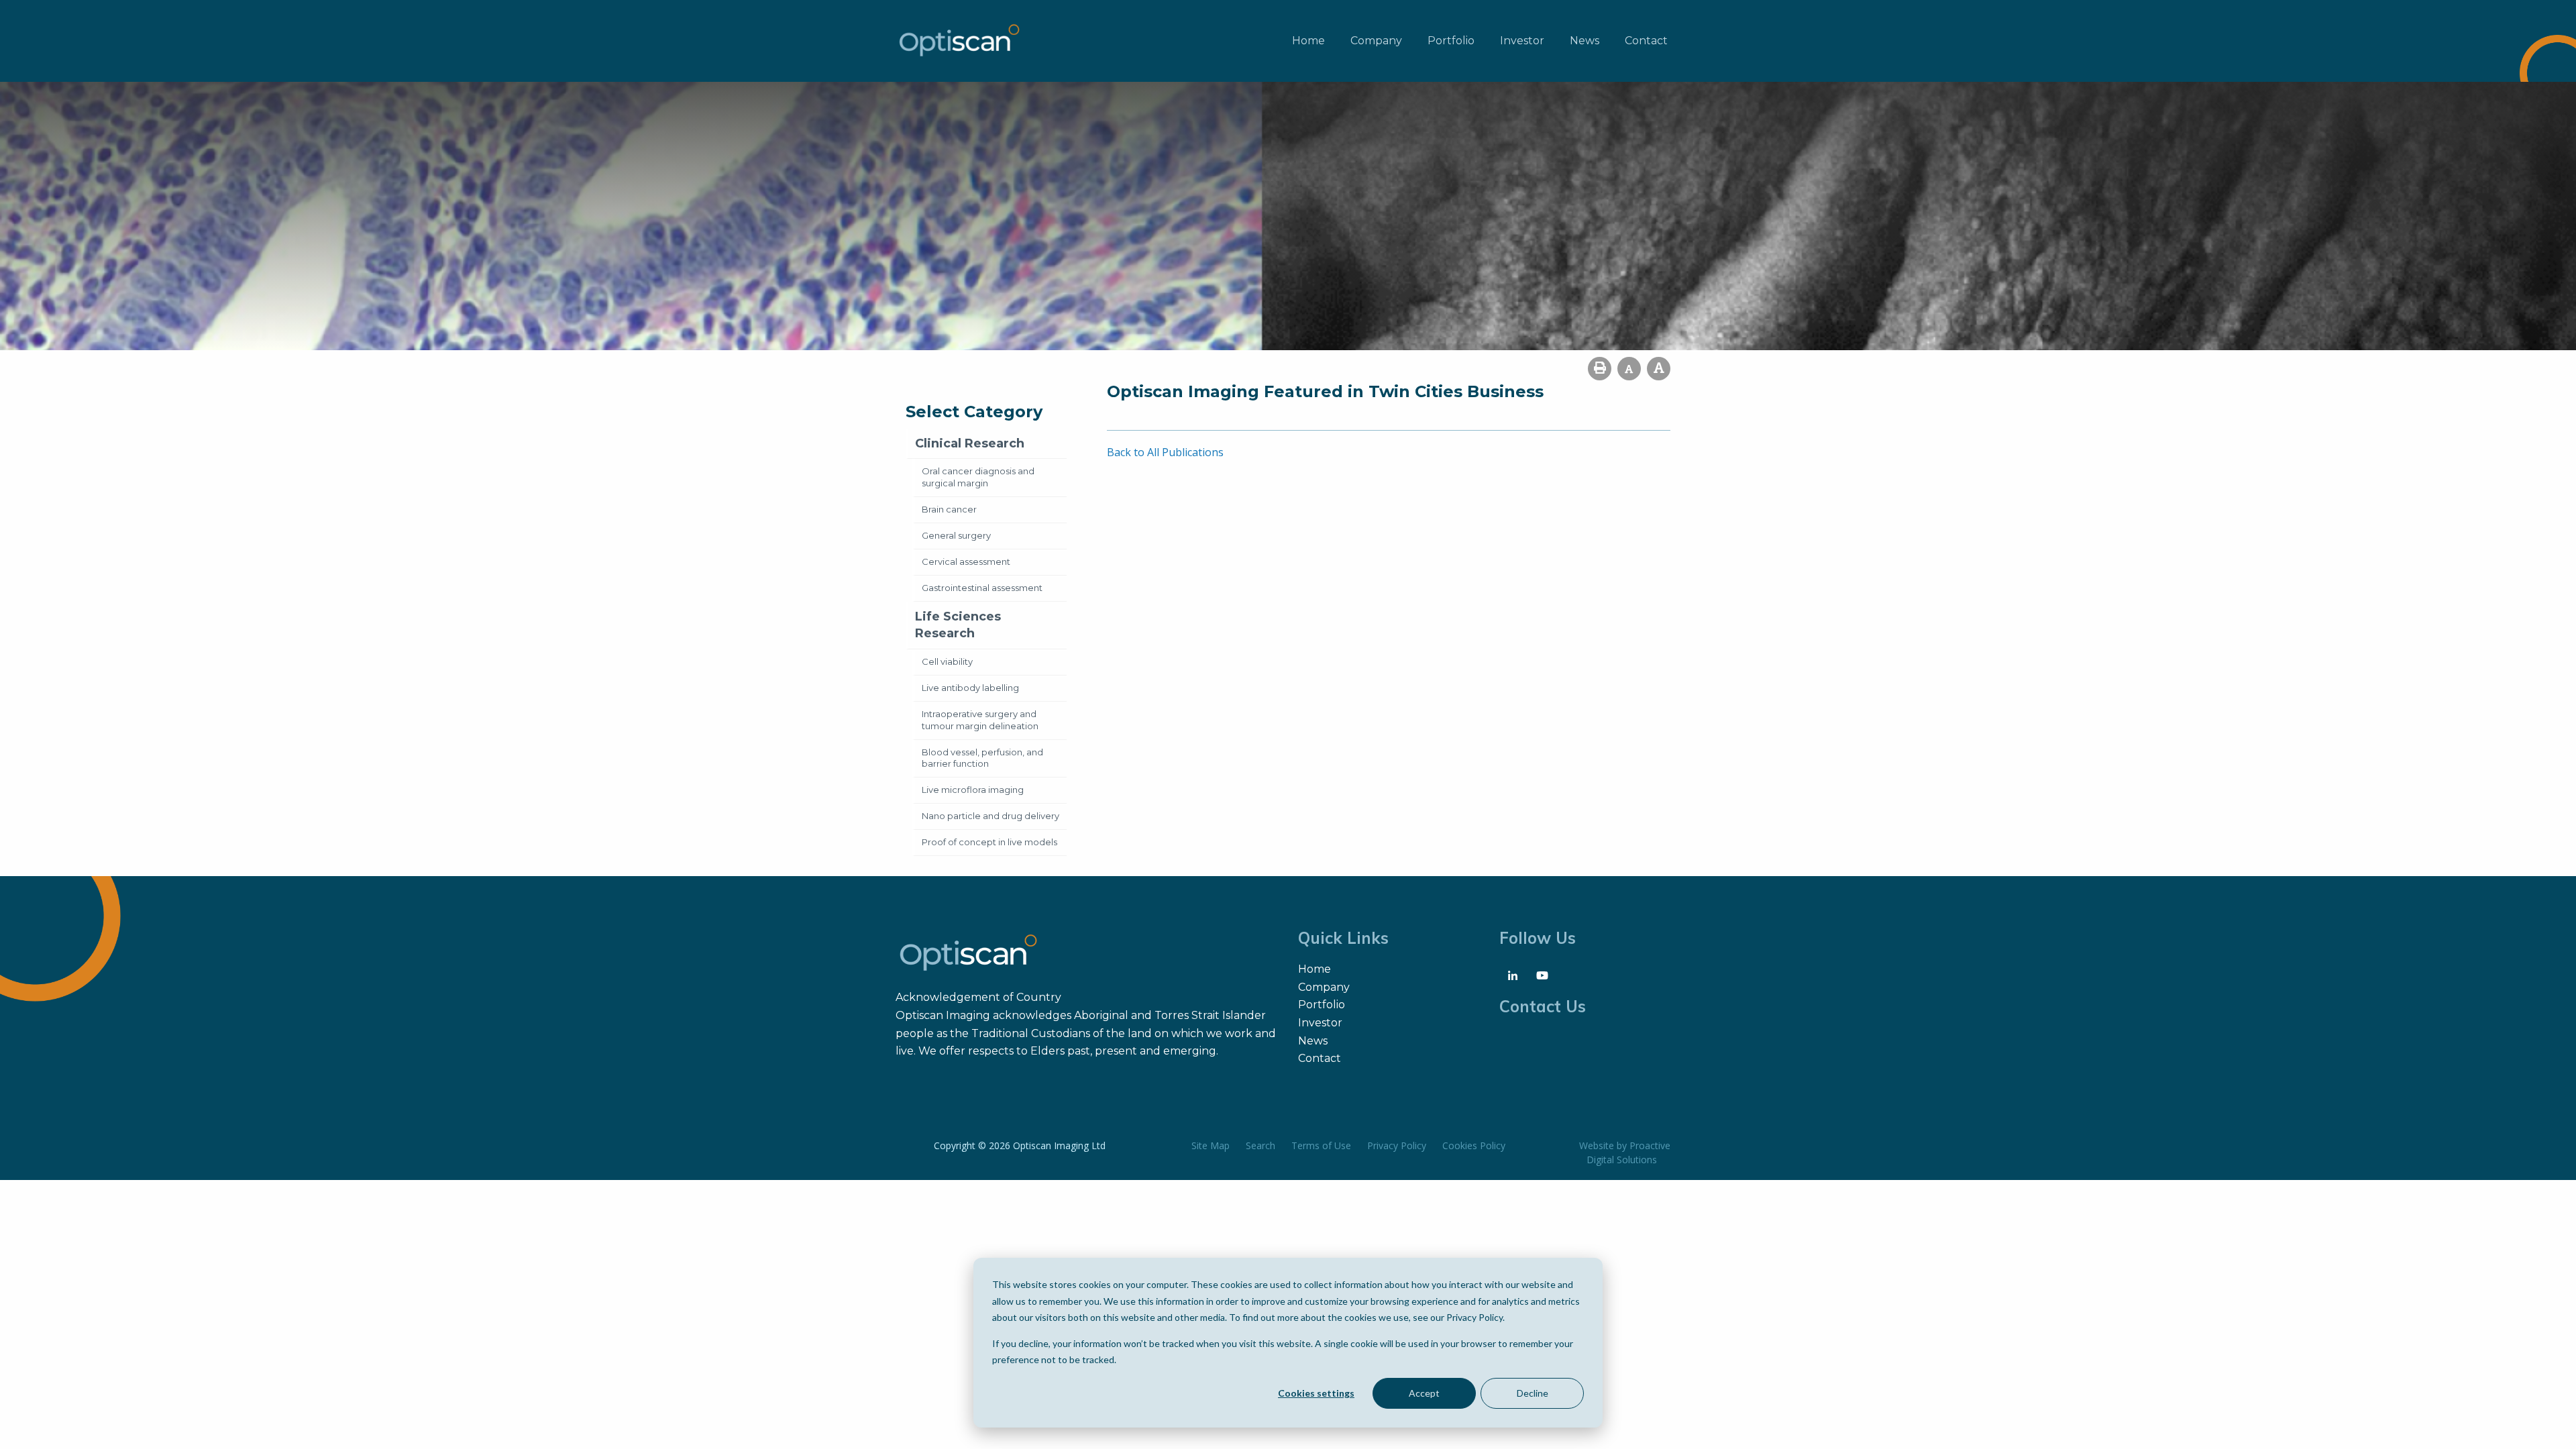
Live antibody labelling (970, 688)
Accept (1424, 1393)
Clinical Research (970, 443)
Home (1308, 41)
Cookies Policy (1474, 1145)
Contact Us (1543, 1006)
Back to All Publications (1165, 452)
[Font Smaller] (1629, 369)
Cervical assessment (966, 561)
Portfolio (1451, 41)
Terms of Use (1321, 1145)
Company (1376, 41)
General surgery (956, 535)
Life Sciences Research (958, 625)
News (1585, 41)
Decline (1533, 1393)
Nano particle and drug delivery (990, 816)
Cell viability (947, 661)
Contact (1646, 41)
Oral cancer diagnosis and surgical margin (978, 477)
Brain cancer (949, 509)
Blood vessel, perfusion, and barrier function (982, 758)
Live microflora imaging (973, 790)
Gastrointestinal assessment (982, 588)
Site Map (1211, 1145)
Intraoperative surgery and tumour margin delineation (980, 720)
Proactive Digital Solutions (1628, 1152)
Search (1260, 1145)
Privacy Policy (1397, 1145)
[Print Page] (1600, 369)
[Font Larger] (1659, 369)
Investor (1522, 41)
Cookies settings (1316, 1393)
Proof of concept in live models (989, 842)
